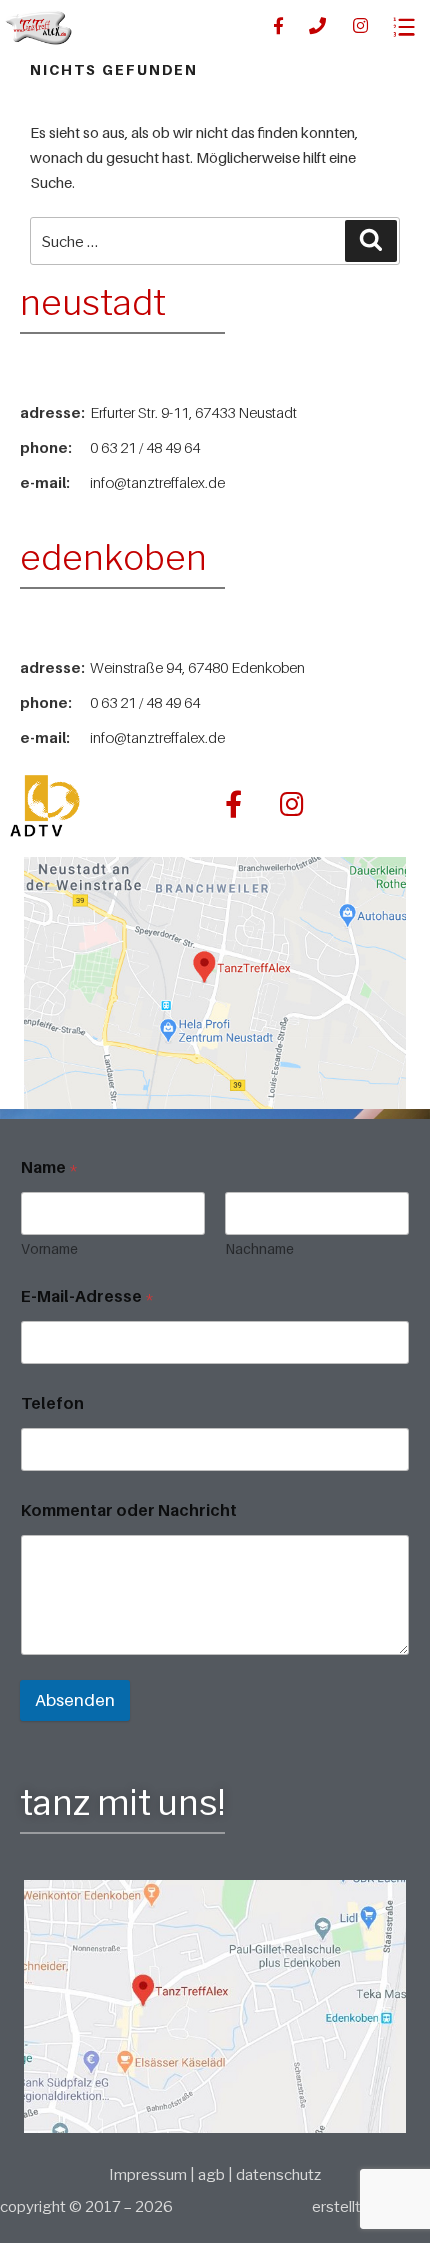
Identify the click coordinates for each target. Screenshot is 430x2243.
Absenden (75, 1700)
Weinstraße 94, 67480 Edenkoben (197, 667)
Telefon (52, 1403)
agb (211, 2175)
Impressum (149, 2175)
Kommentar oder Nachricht (129, 1510)
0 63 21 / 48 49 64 (145, 447)
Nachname (259, 1248)
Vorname (49, 1248)
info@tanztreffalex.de (157, 482)
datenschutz (278, 2175)
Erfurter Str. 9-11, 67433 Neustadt (193, 412)
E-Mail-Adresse (87, 1296)
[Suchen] (371, 241)
